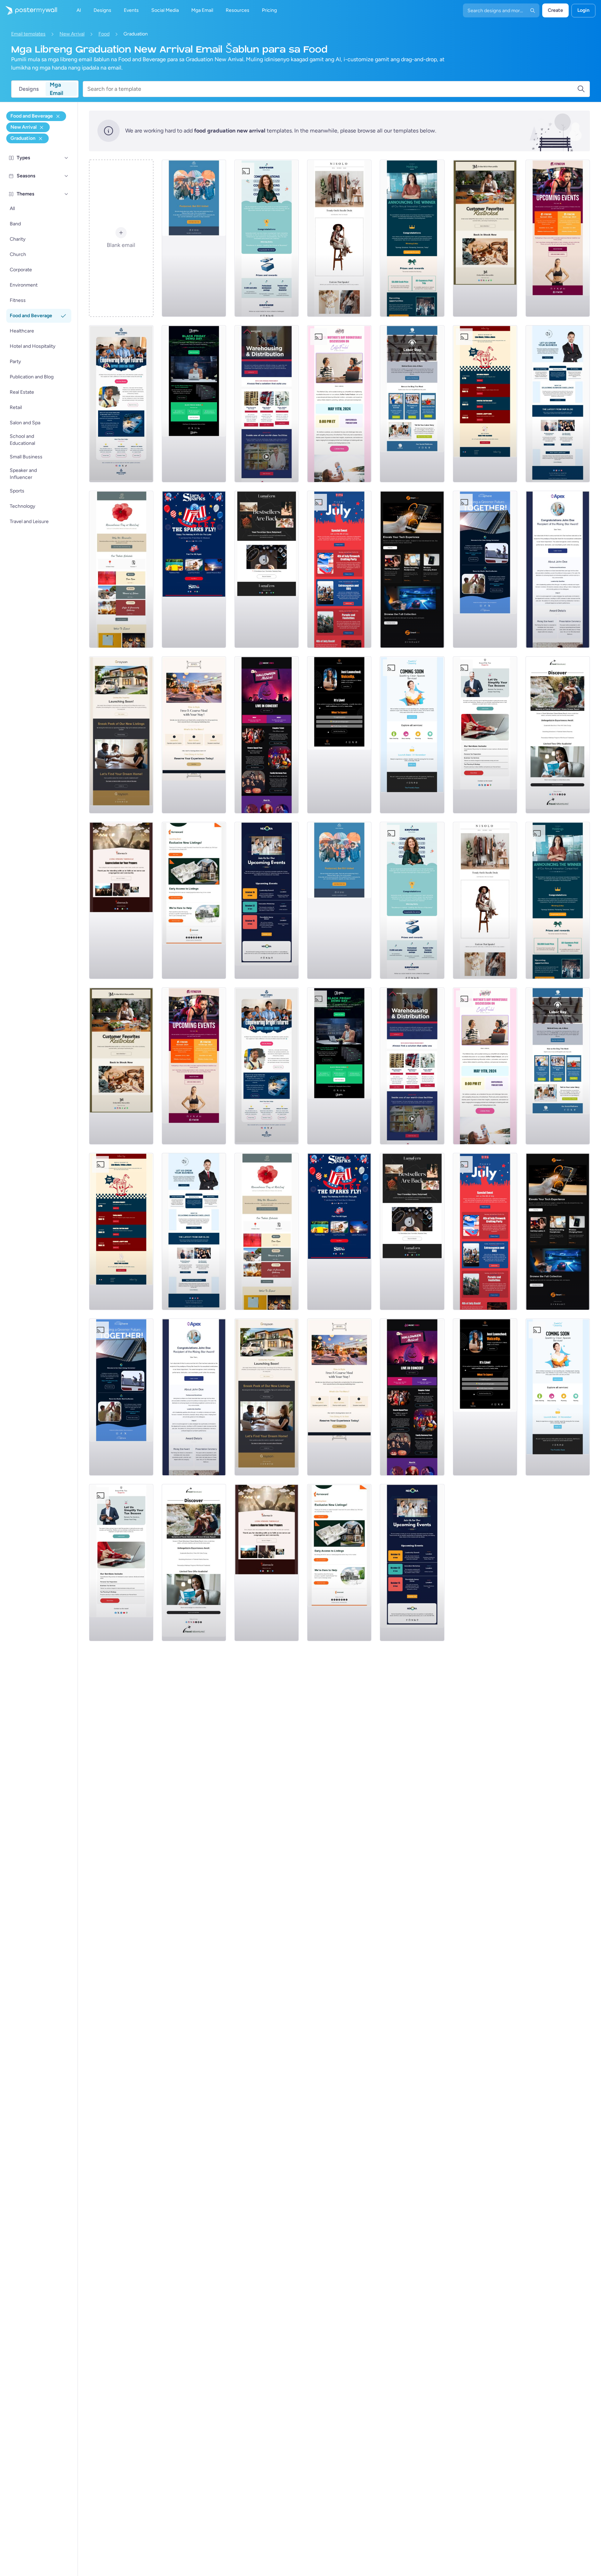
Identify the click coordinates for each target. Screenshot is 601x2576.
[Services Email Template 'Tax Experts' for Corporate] (485, 735)
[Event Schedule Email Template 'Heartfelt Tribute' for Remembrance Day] (121, 569)
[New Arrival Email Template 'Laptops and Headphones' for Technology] (412, 569)
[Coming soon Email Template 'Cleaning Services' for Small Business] (412, 735)
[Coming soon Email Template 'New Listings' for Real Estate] (121, 735)
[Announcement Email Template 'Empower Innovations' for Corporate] (267, 238)
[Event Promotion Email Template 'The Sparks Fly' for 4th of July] (194, 569)
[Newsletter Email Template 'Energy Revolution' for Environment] (485, 569)
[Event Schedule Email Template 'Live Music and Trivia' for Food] (485, 404)
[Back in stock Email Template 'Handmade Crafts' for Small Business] (267, 569)
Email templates (28, 34)
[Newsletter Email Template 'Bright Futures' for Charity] (121, 404)
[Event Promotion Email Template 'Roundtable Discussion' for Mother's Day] (339, 404)
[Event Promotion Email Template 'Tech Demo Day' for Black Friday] (194, 404)
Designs (29, 89)
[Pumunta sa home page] (29, 10)
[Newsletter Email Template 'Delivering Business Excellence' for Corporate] (558, 404)
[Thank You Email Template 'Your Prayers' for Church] (121, 900)
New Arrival (72, 34)
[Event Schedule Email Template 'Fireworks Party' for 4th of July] (339, 569)
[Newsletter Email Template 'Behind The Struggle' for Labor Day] (412, 404)
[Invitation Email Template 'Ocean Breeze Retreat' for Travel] (558, 735)
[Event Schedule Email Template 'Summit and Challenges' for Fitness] (558, 238)
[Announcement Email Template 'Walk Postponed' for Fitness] (194, 238)
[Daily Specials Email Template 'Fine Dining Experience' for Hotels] (194, 735)
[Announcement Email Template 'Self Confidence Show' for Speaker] (339, 735)
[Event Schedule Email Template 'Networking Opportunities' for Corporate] (267, 900)
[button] (66, 158)
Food (104, 34)
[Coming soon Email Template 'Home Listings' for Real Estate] (194, 900)
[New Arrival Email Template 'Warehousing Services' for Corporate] (267, 404)
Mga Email (57, 89)
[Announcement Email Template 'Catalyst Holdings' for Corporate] (412, 238)
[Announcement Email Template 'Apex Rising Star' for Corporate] (558, 569)
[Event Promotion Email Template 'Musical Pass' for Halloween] (267, 735)
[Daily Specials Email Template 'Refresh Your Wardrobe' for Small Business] (339, 238)
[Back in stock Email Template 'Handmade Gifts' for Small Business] (485, 238)
